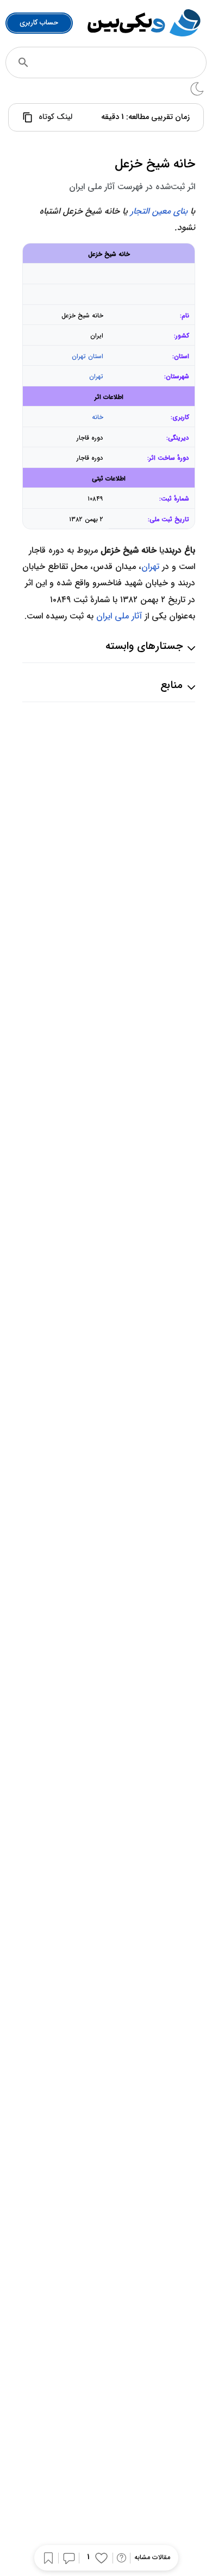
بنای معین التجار (159, 211)
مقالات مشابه (152, 2558)
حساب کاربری (39, 23)
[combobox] (121, 62)
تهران (96, 377)
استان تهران (88, 357)
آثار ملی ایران (119, 616)
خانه (98, 417)
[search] (23, 62)
